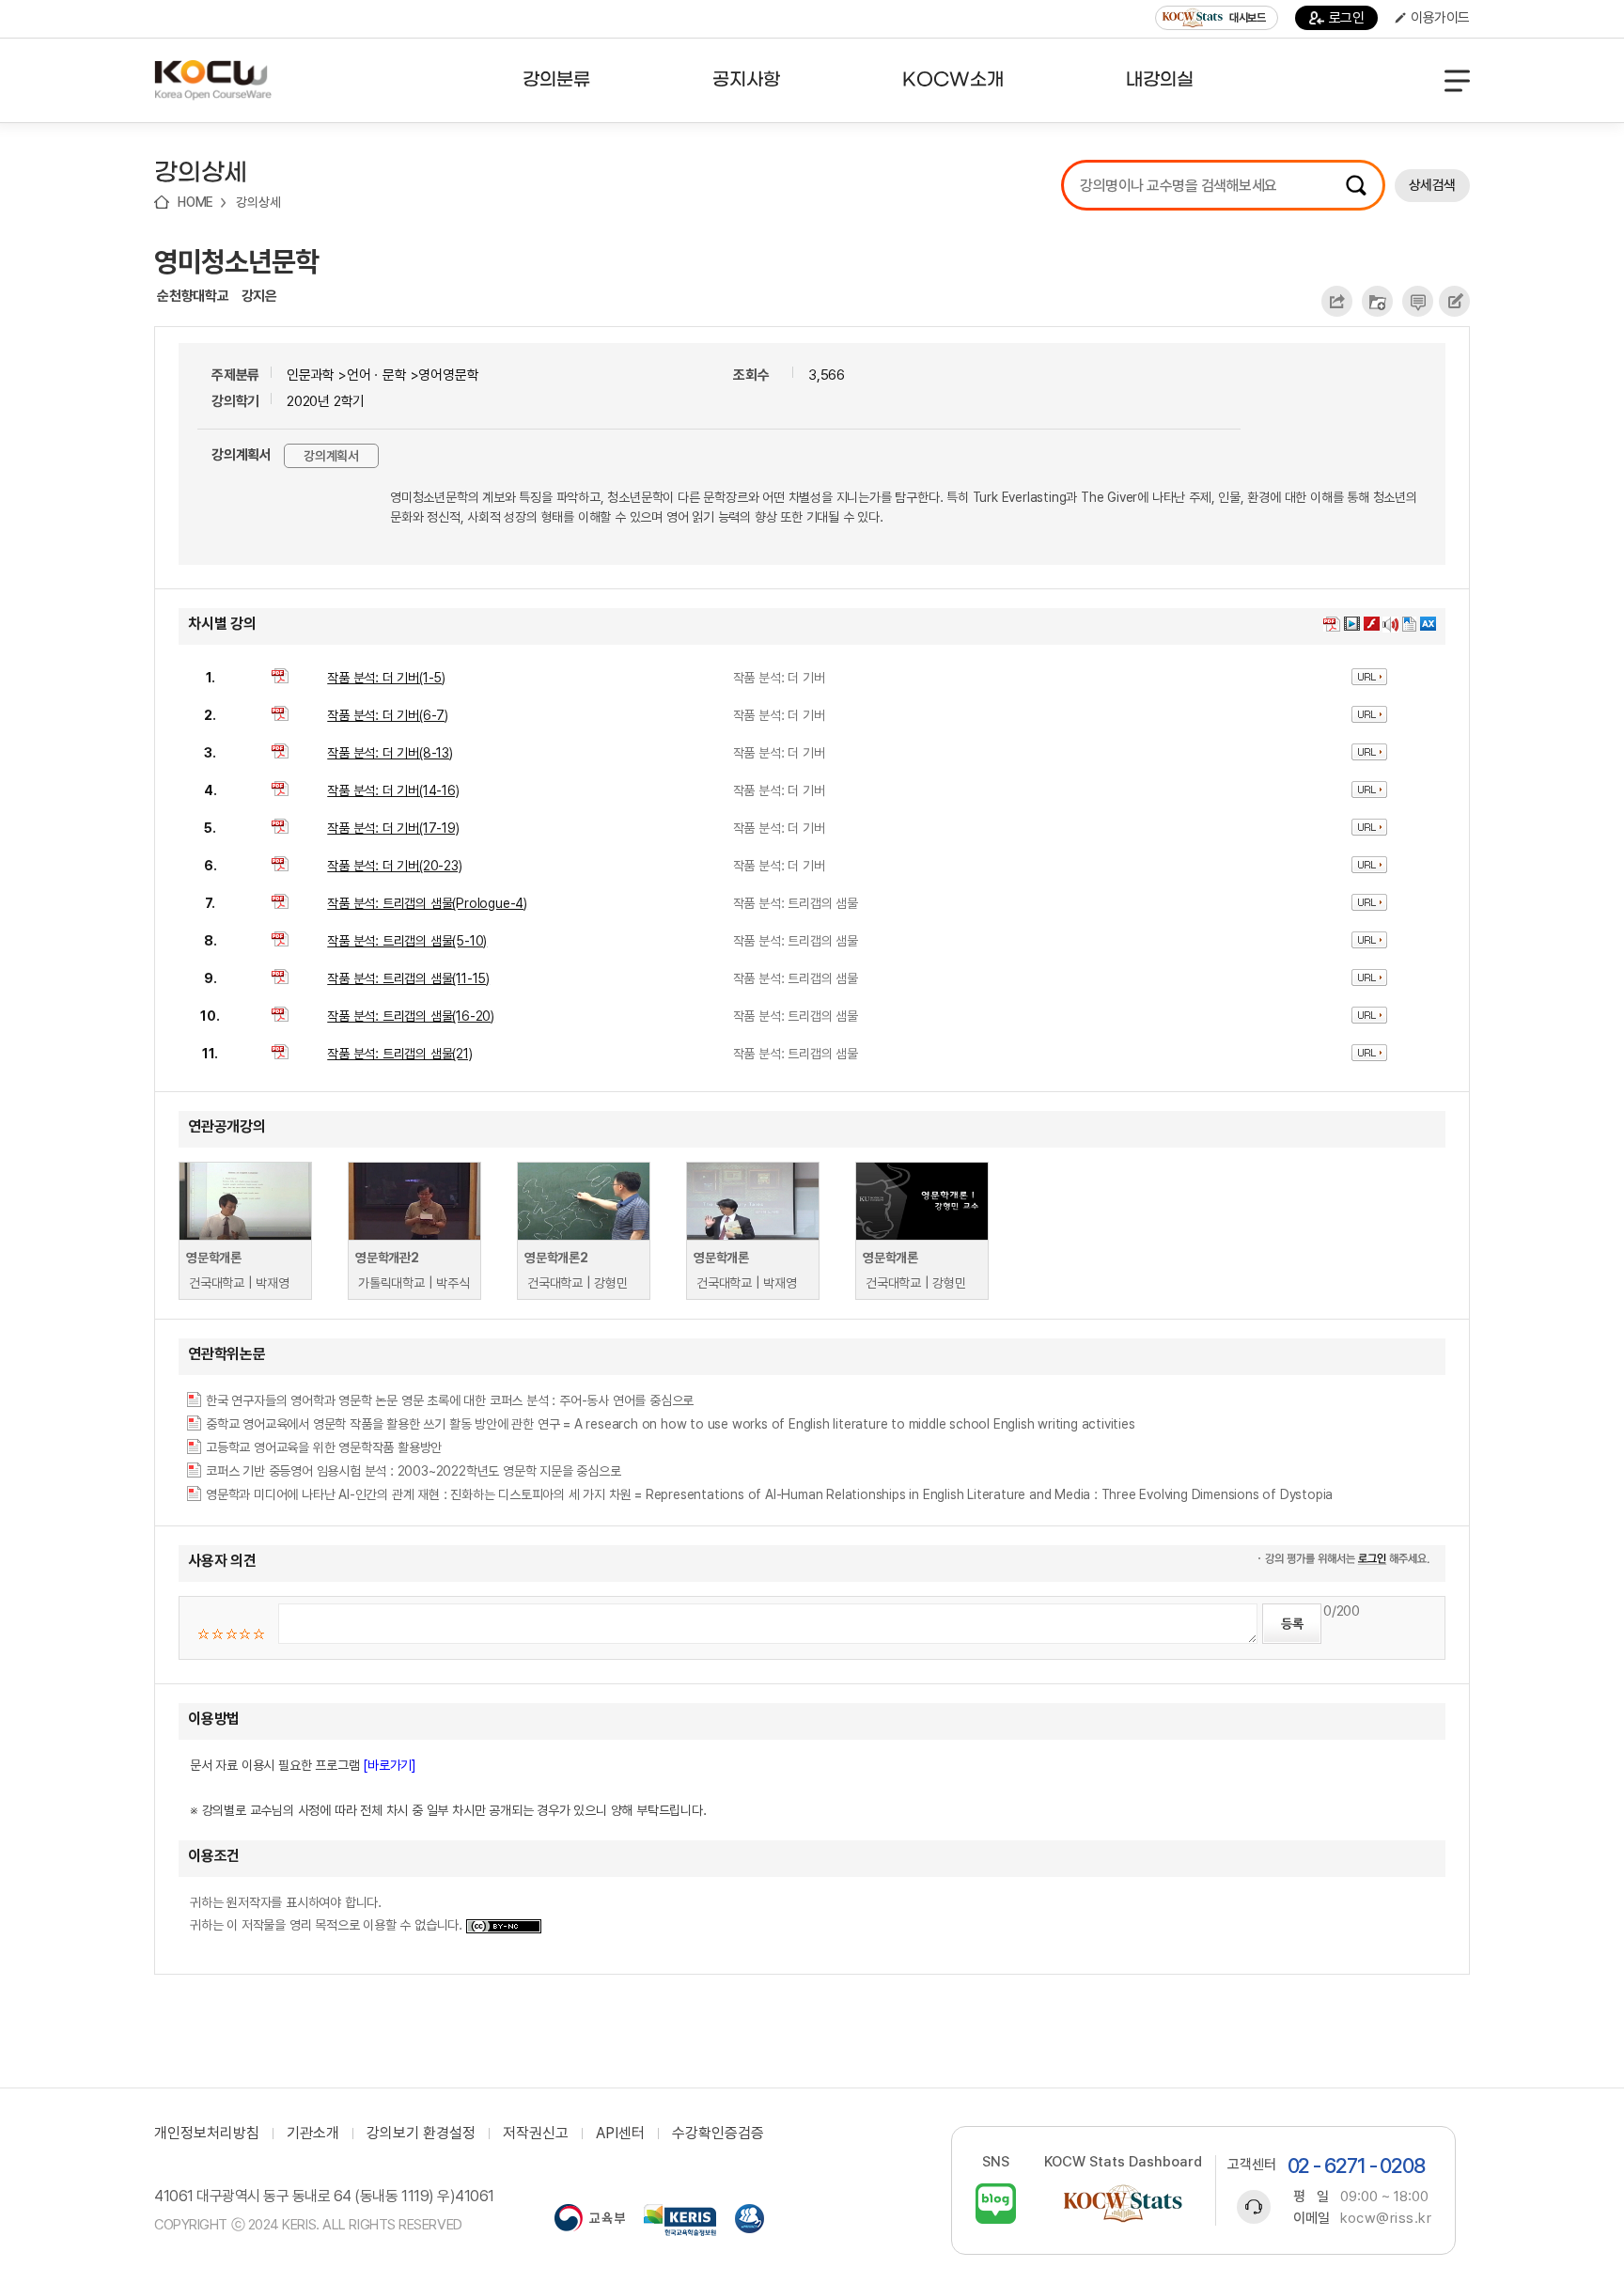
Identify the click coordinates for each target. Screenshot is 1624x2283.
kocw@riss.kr (1386, 2218)
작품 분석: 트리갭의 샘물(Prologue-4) (427, 903)
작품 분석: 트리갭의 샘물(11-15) (408, 978)
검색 (1356, 185)
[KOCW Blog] (996, 2204)
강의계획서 (331, 456)
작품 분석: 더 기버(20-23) (394, 866)
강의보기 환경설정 (421, 2134)
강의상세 (258, 202)
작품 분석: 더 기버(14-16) (393, 790)
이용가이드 (1440, 18)
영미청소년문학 (236, 261)
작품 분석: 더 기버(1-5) (386, 678)
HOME (195, 202)
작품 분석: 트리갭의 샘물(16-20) (411, 1016)
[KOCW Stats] (1123, 2204)
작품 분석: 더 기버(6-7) (388, 715)
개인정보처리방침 (207, 2134)
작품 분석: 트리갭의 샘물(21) (399, 1054)
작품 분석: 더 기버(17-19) (393, 828)
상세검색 (1432, 185)
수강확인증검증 (718, 2134)
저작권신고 (536, 2134)
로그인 (1347, 18)
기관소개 (313, 2134)
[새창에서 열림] (590, 2220)
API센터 (620, 2134)
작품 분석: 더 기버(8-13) (390, 753)
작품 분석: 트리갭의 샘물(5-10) (407, 941)
